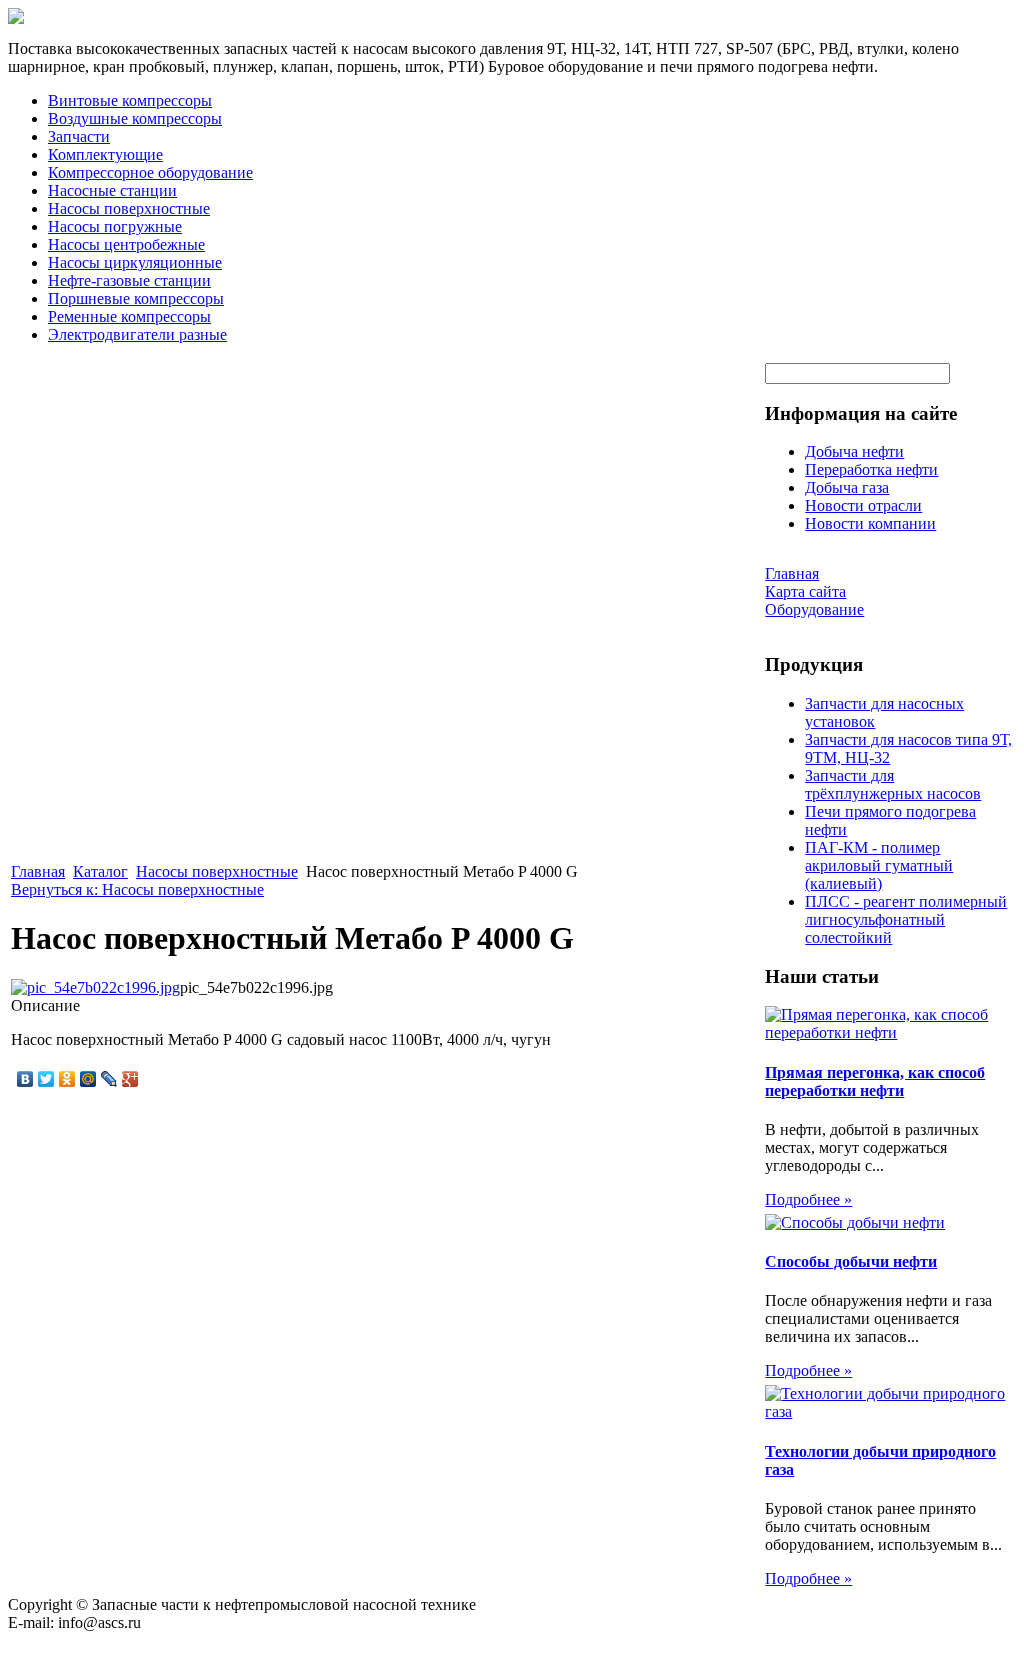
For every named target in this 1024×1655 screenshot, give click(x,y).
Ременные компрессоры (129, 316)
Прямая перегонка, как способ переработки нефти (875, 1081)
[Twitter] (46, 1079)
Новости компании (870, 523)
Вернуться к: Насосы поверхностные (137, 889)
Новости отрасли (863, 505)
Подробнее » (808, 1199)
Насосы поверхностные (129, 208)
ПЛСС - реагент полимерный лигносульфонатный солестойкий (906, 919)
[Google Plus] (130, 1079)
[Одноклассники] (67, 1079)
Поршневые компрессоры (136, 298)
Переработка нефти (871, 469)
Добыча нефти (854, 451)
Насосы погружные (115, 226)
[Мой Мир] (88, 1079)
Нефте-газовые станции (129, 280)
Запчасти (79, 136)
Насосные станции (112, 190)
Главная (38, 871)
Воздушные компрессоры (135, 118)
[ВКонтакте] (25, 1079)
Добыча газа (847, 487)
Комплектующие (105, 154)
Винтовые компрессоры (130, 100)
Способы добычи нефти (851, 1261)
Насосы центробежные (126, 244)
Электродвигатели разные (137, 334)
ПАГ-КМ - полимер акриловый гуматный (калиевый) (879, 865)
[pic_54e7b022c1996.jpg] (95, 987)
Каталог (100, 871)
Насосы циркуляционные (135, 262)
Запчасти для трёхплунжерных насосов (893, 784)
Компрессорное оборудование (150, 172)
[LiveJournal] (109, 1079)
